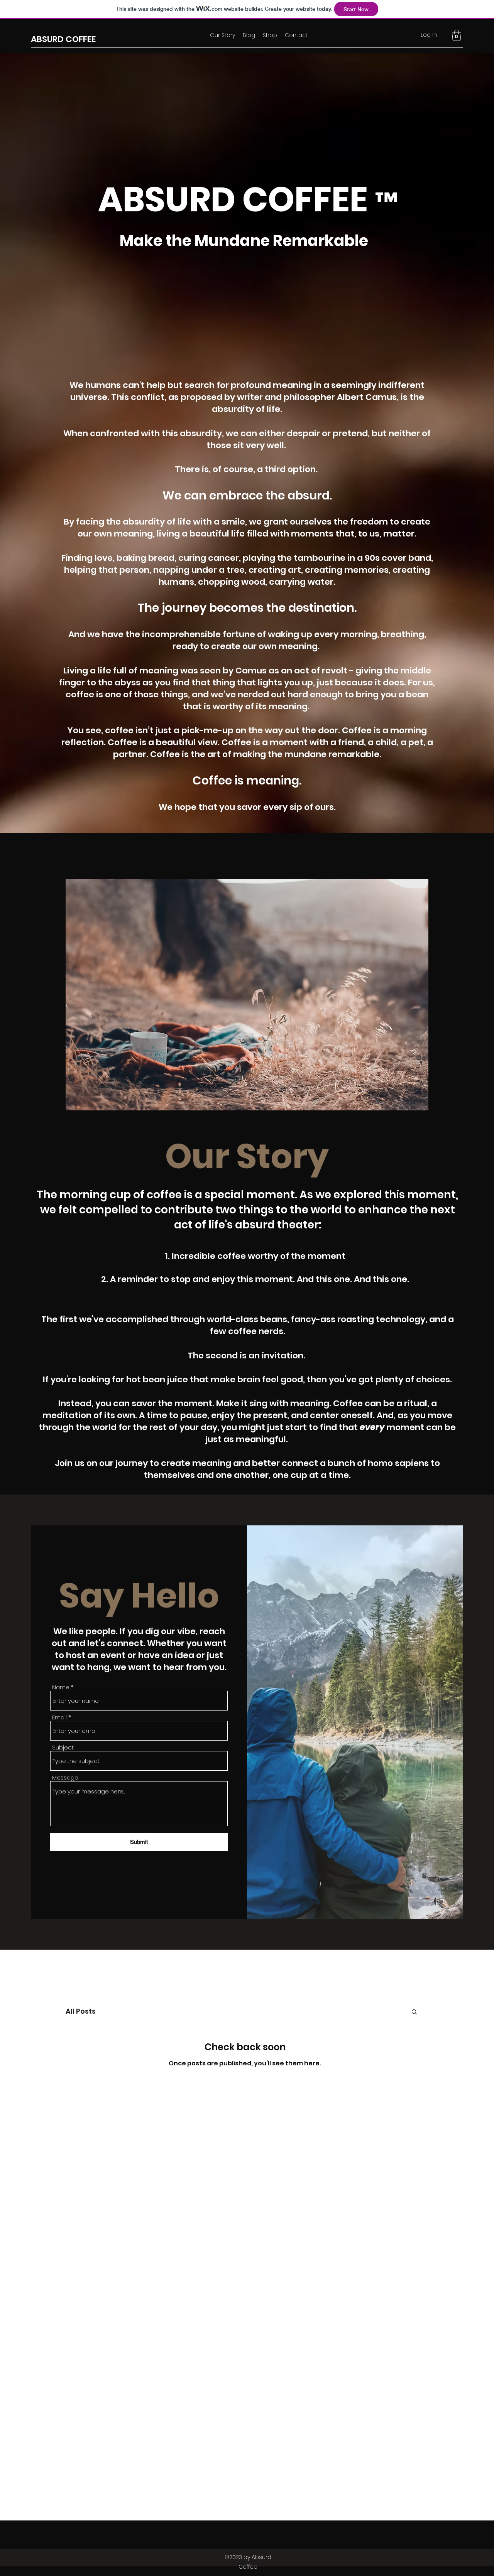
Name (61, 1687)
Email (59, 1717)
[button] (457, 35)
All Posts (81, 2011)
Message (65, 1777)
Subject (63, 1747)
